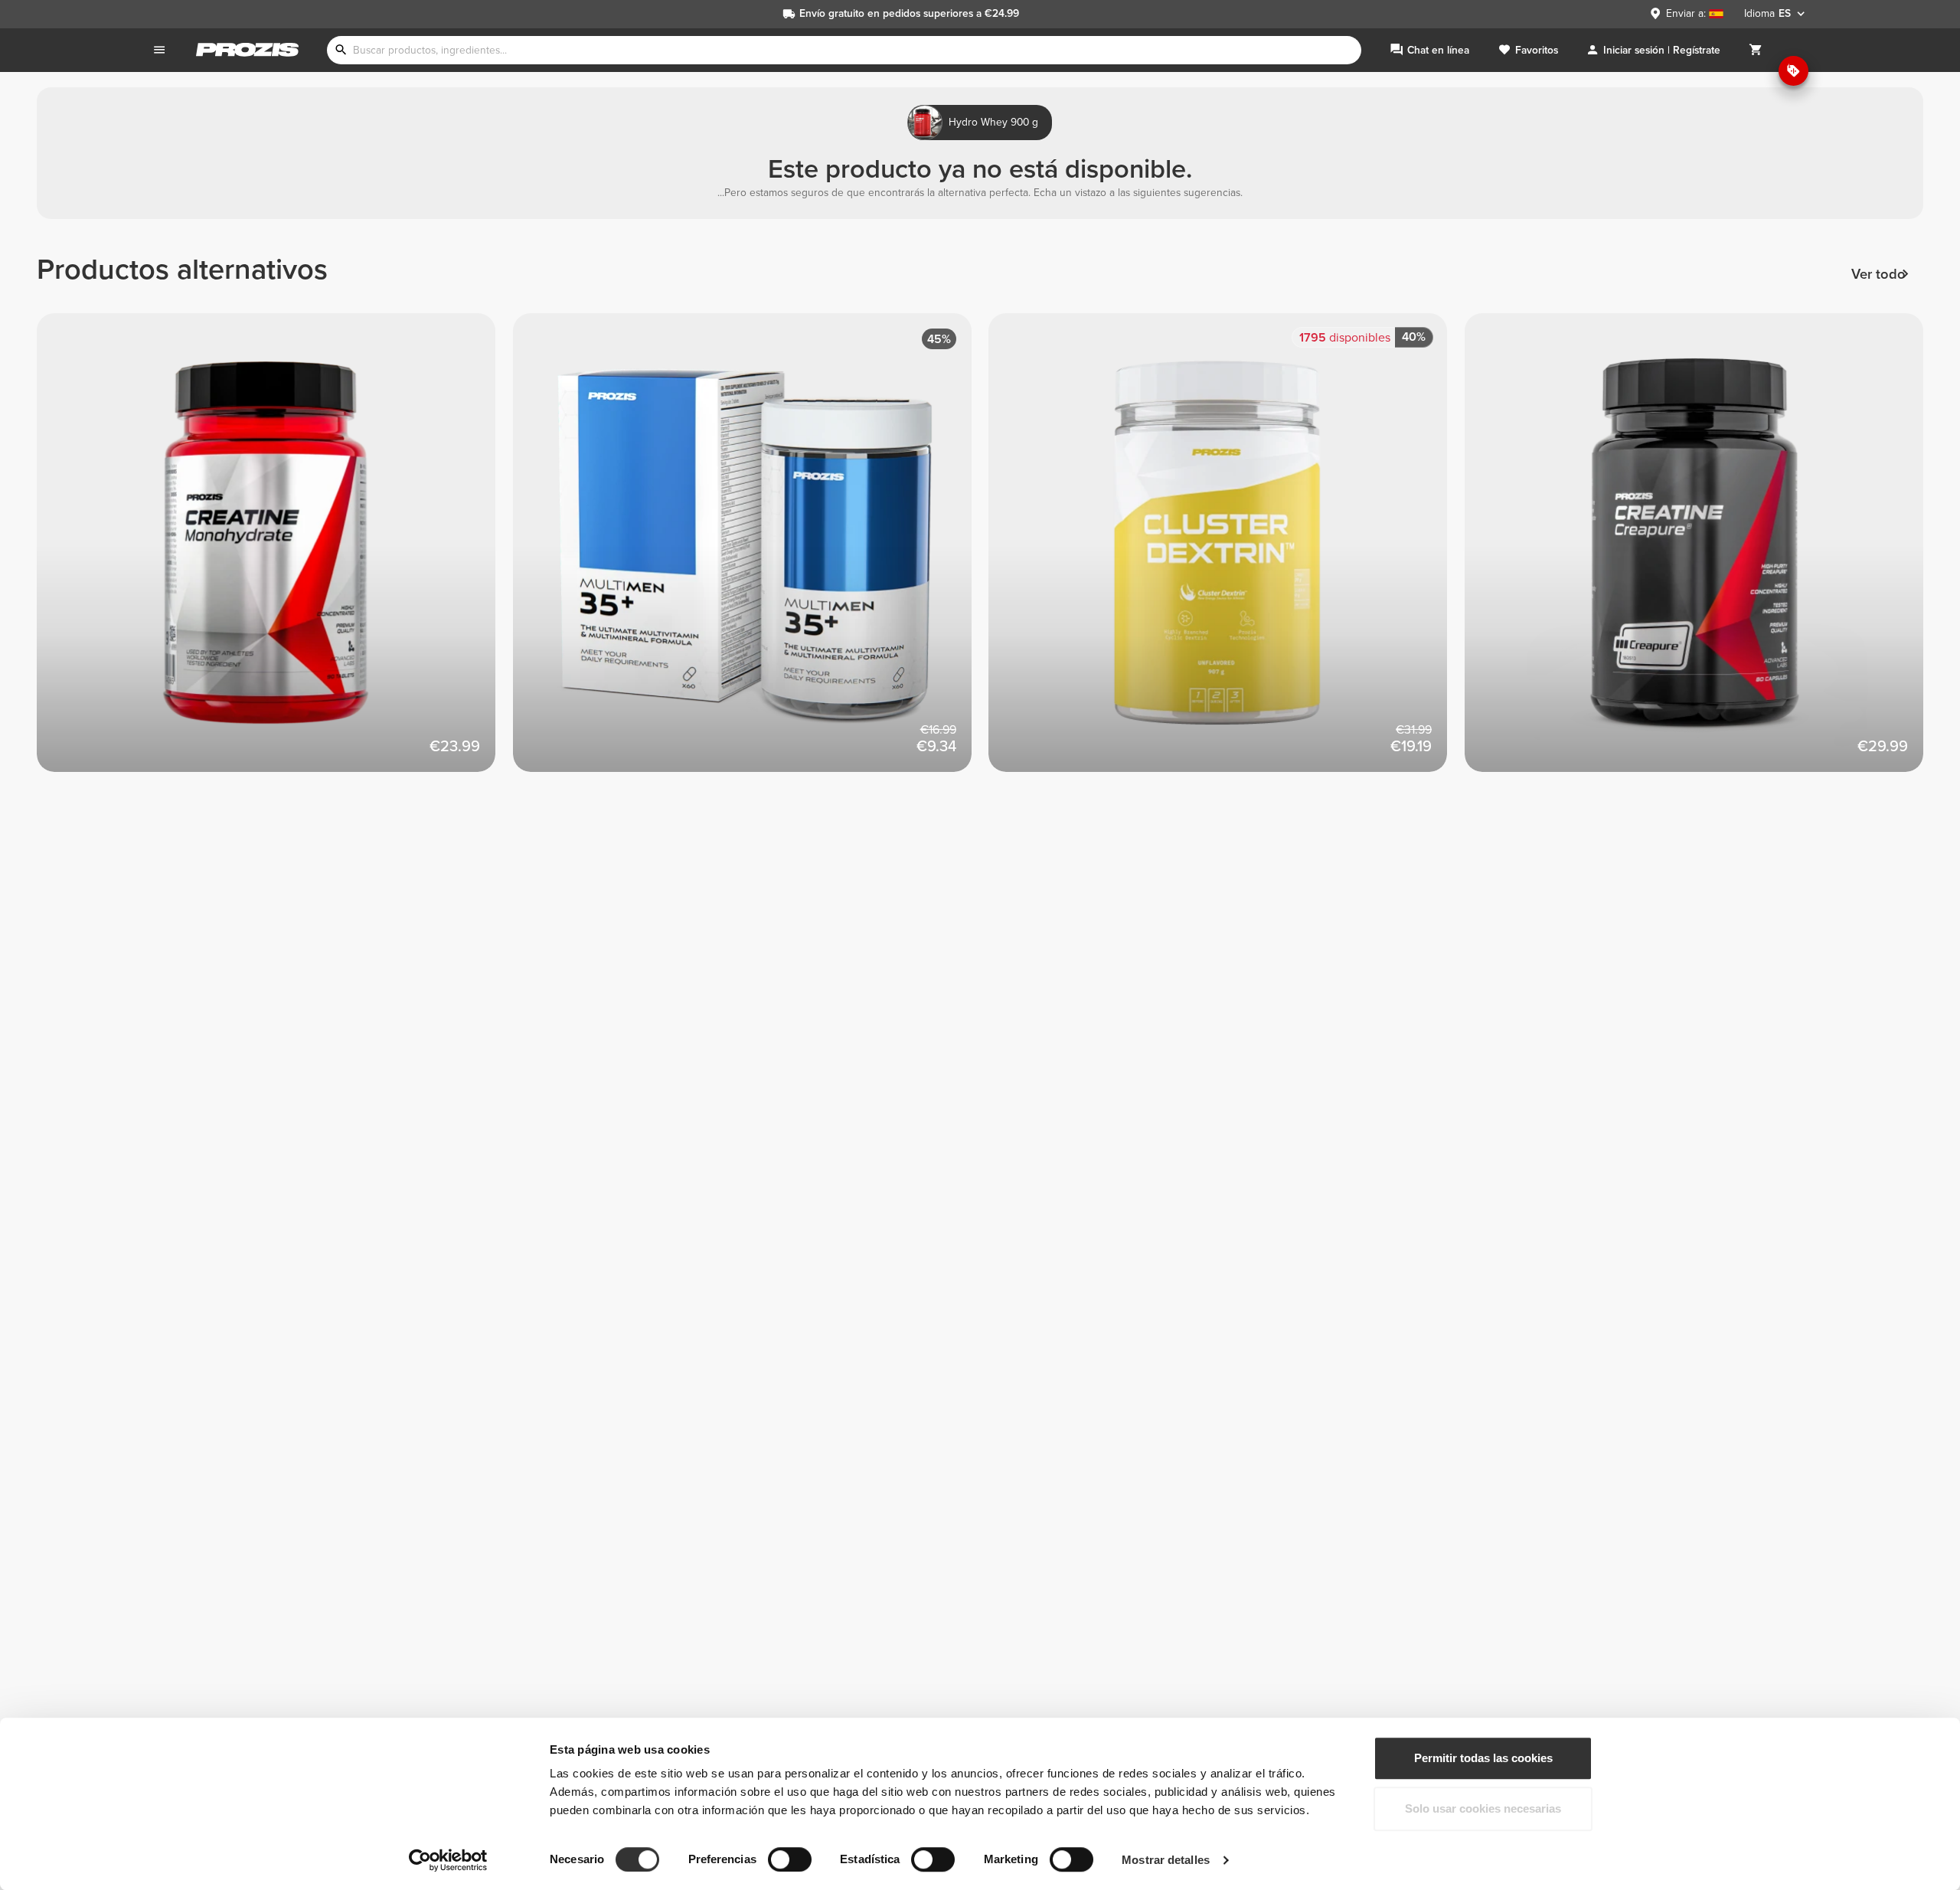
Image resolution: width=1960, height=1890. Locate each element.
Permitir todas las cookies (1483, 1758)
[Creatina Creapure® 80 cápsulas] (1703, 551)
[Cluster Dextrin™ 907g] (1227, 551)
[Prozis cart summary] (1756, 50)
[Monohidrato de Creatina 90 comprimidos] (275, 551)
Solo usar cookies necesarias (1483, 1808)
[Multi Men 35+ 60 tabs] (751, 551)
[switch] (790, 1859)
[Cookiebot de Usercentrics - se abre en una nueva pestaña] (448, 1860)
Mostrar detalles (1166, 1860)
